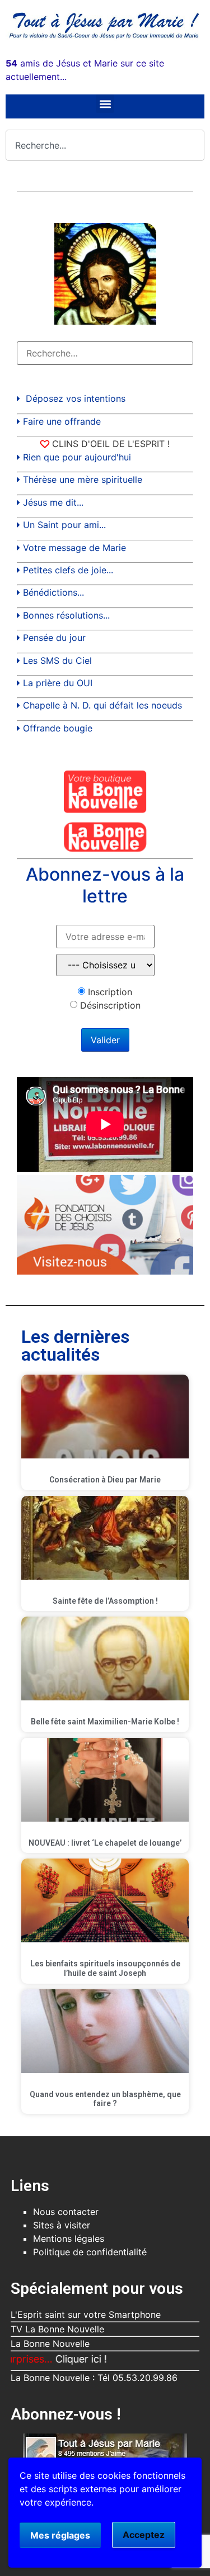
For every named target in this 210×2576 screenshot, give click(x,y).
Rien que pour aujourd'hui (77, 457)
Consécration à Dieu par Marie (105, 1480)
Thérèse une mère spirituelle (83, 479)
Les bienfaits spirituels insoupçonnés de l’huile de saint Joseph (105, 1968)
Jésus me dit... (53, 502)
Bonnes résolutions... (66, 615)
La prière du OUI (58, 683)
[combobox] (105, 145)
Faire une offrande (62, 421)
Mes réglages (60, 2535)
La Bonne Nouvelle (50, 2344)
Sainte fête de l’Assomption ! (105, 1601)
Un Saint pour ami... (64, 525)
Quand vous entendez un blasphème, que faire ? (105, 2099)
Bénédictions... (53, 592)
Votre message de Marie (74, 548)
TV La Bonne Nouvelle (57, 2329)
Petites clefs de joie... (68, 570)
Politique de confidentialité (90, 2252)
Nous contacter (66, 2212)
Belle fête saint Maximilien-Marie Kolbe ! (105, 1722)
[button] (105, 104)
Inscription (110, 992)
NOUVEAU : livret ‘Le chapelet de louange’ (105, 1843)
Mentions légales (69, 2238)
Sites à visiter (62, 2225)
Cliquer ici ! (56, 2359)
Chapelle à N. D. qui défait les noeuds (102, 705)
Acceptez (144, 2535)
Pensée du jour (54, 638)
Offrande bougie (58, 728)
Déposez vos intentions (76, 398)
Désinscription (110, 1005)
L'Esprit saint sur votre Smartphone (86, 2314)
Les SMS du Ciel (57, 660)
